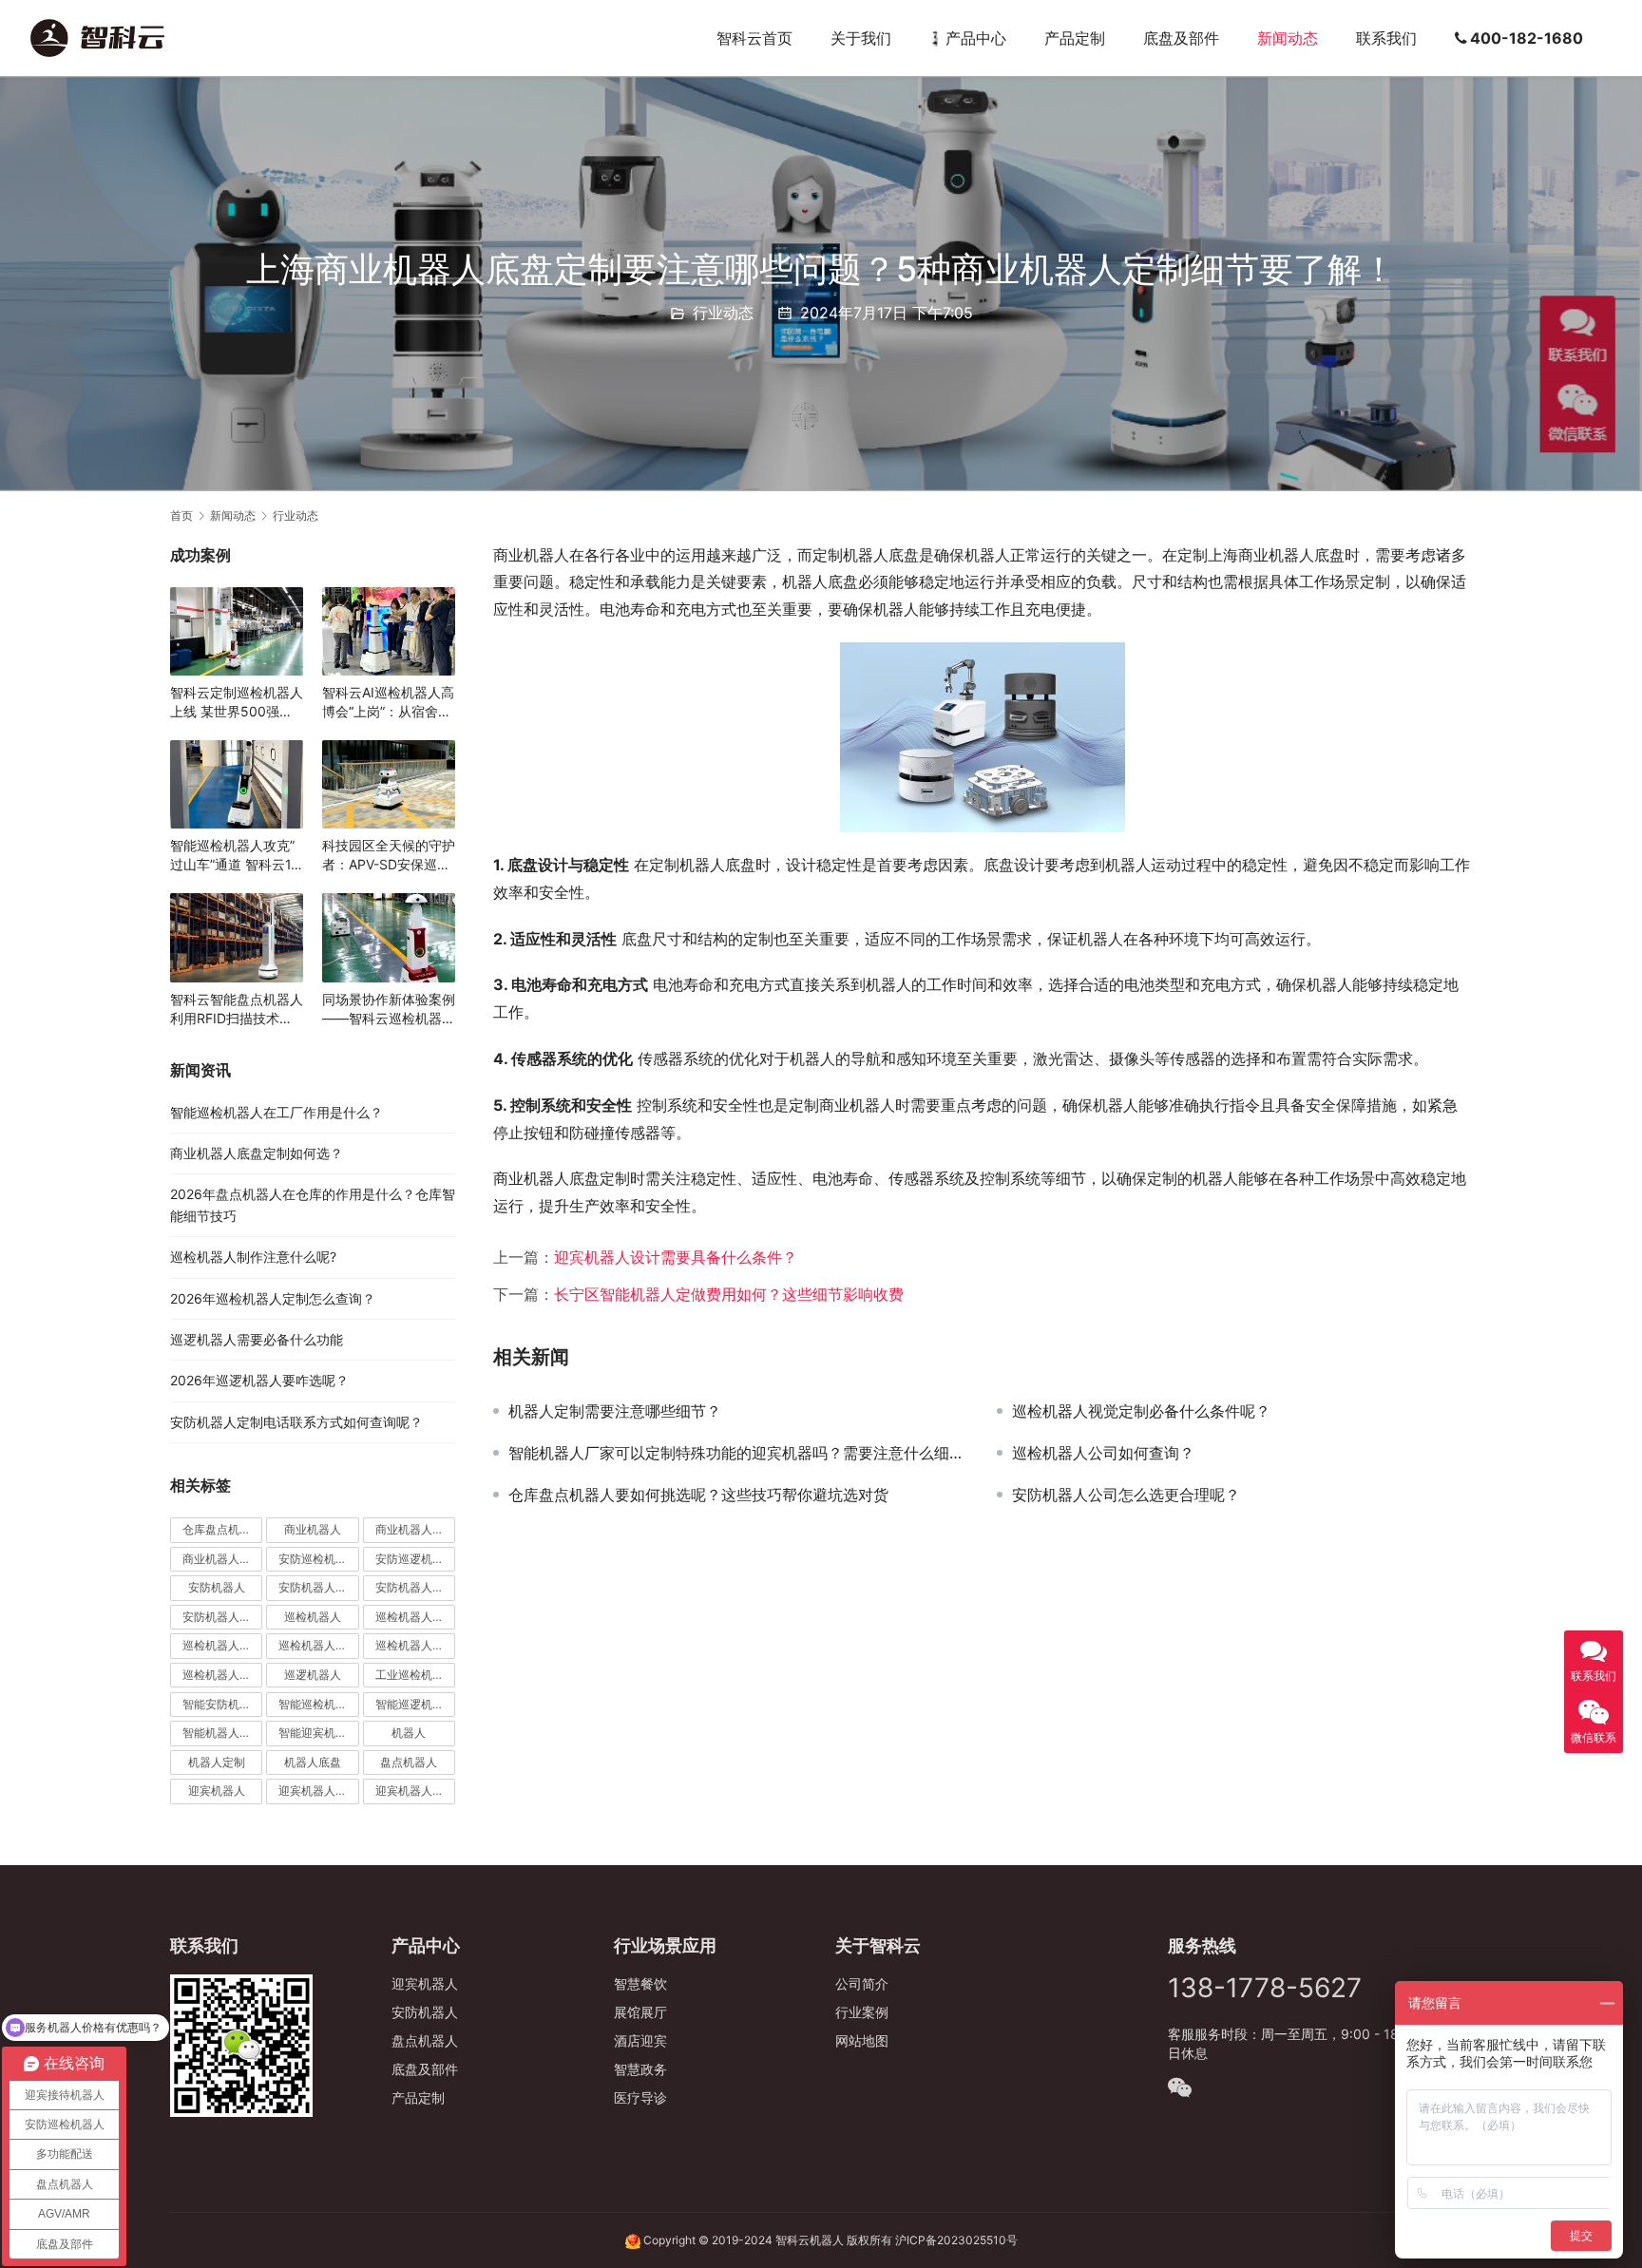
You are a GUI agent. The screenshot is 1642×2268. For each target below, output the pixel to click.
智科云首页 (754, 38)
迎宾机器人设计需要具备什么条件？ (676, 1257)
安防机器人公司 (415, 1587)
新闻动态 (1288, 38)
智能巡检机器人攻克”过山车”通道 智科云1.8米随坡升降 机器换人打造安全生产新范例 (237, 856)
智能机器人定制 (222, 1733)
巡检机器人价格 (415, 1617)
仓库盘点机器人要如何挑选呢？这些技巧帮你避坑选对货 (698, 1495)
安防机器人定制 (222, 1617)
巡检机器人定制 (415, 1645)
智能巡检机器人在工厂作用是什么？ (277, 1112)
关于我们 (861, 38)
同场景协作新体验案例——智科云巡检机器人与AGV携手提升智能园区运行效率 (389, 1010)
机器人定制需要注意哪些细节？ (615, 1411)
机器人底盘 (313, 1762)
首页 (181, 515)
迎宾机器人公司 (415, 1791)
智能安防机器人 (222, 1704)
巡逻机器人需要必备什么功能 (257, 1339)
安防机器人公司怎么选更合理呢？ (1126, 1495)
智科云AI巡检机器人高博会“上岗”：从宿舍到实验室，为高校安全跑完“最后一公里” (389, 703)
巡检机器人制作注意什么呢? (253, 1257)
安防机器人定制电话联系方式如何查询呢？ (296, 1422)
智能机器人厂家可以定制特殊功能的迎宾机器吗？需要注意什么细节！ (738, 1453)
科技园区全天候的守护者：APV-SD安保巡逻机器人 (389, 856)
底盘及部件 (1181, 38)
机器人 (409, 1733)
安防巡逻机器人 (415, 1559)
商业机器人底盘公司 (222, 1559)
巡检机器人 (313, 1617)
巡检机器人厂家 (318, 1645)
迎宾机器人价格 (318, 1791)
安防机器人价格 (318, 1587)
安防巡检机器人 (318, 1559)
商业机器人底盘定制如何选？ (257, 1153)
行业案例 (862, 2012)
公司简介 (862, 1983)
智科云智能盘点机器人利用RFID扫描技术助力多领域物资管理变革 (237, 1010)
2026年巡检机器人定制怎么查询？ (273, 1298)
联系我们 (1386, 38)
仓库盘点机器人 (222, 1529)
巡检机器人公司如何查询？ (1103, 1453)
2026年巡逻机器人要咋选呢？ (259, 1380)
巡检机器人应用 (222, 1675)
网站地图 (862, 2040)
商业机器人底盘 (415, 1529)
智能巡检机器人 (318, 1704)
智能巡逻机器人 (415, 1704)
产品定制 (1075, 38)
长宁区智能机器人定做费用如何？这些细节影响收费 (729, 1294)
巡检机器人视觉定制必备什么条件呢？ (1141, 1411)
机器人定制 (217, 1762)
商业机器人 (313, 1529)
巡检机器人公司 (222, 1645)
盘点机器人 (409, 1762)
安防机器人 (217, 1587)
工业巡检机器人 (415, 1675)
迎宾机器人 (217, 1791)
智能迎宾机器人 (318, 1733)
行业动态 (723, 313)
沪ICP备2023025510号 (956, 2240)
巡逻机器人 (313, 1675)
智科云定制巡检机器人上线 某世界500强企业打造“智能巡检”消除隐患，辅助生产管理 (237, 703)
